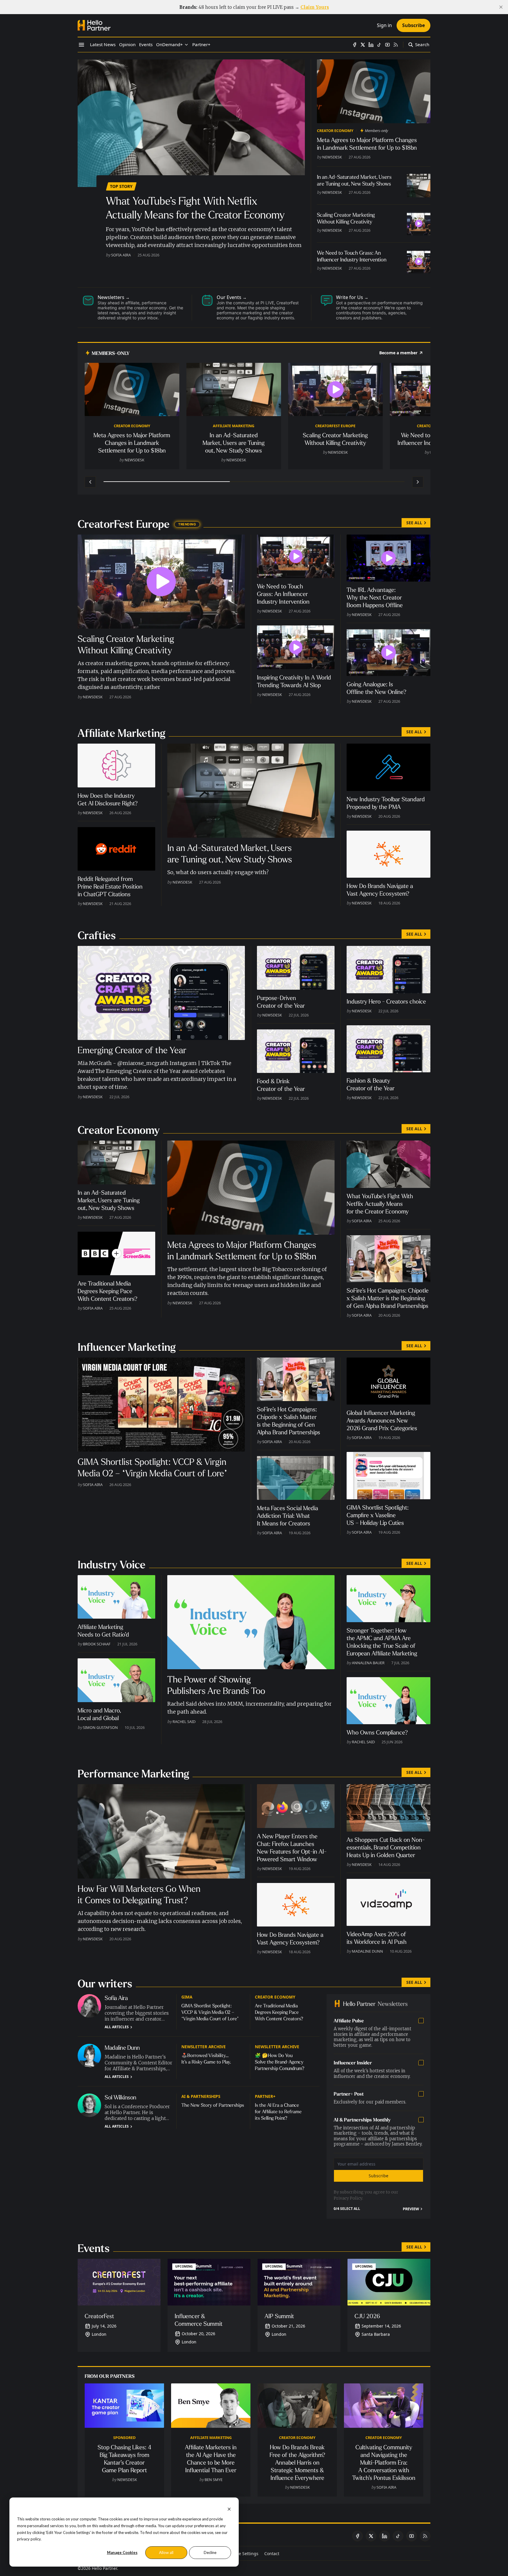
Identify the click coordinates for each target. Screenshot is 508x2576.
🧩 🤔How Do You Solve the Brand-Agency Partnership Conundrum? (280, 2062)
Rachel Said (184, 1722)
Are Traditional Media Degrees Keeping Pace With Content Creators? (279, 2012)
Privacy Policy (348, 2198)
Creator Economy (335, 131)
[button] (169, 45)
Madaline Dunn (367, 1951)
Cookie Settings (243, 2554)
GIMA (187, 1997)
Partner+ (265, 2096)
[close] (501, 7)
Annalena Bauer (368, 1663)
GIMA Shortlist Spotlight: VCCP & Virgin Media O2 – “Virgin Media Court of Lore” (210, 2012)
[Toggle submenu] (186, 45)
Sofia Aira (121, 255)
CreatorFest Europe (335, 426)
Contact (272, 2554)
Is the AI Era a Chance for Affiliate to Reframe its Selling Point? (278, 2112)
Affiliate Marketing (234, 426)
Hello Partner (104, 2568)
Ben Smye (214, 2480)
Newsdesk (332, 157)
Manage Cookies (122, 2552)
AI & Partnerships (201, 2096)
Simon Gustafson (100, 1727)
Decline (210, 2552)
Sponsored (124, 2438)
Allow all (166, 2552)
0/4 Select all (347, 2209)
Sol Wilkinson (121, 2097)
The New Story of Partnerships (213, 2105)
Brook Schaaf (97, 1644)
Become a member (398, 353)
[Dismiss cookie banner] (229, 2509)
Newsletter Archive (204, 2047)
